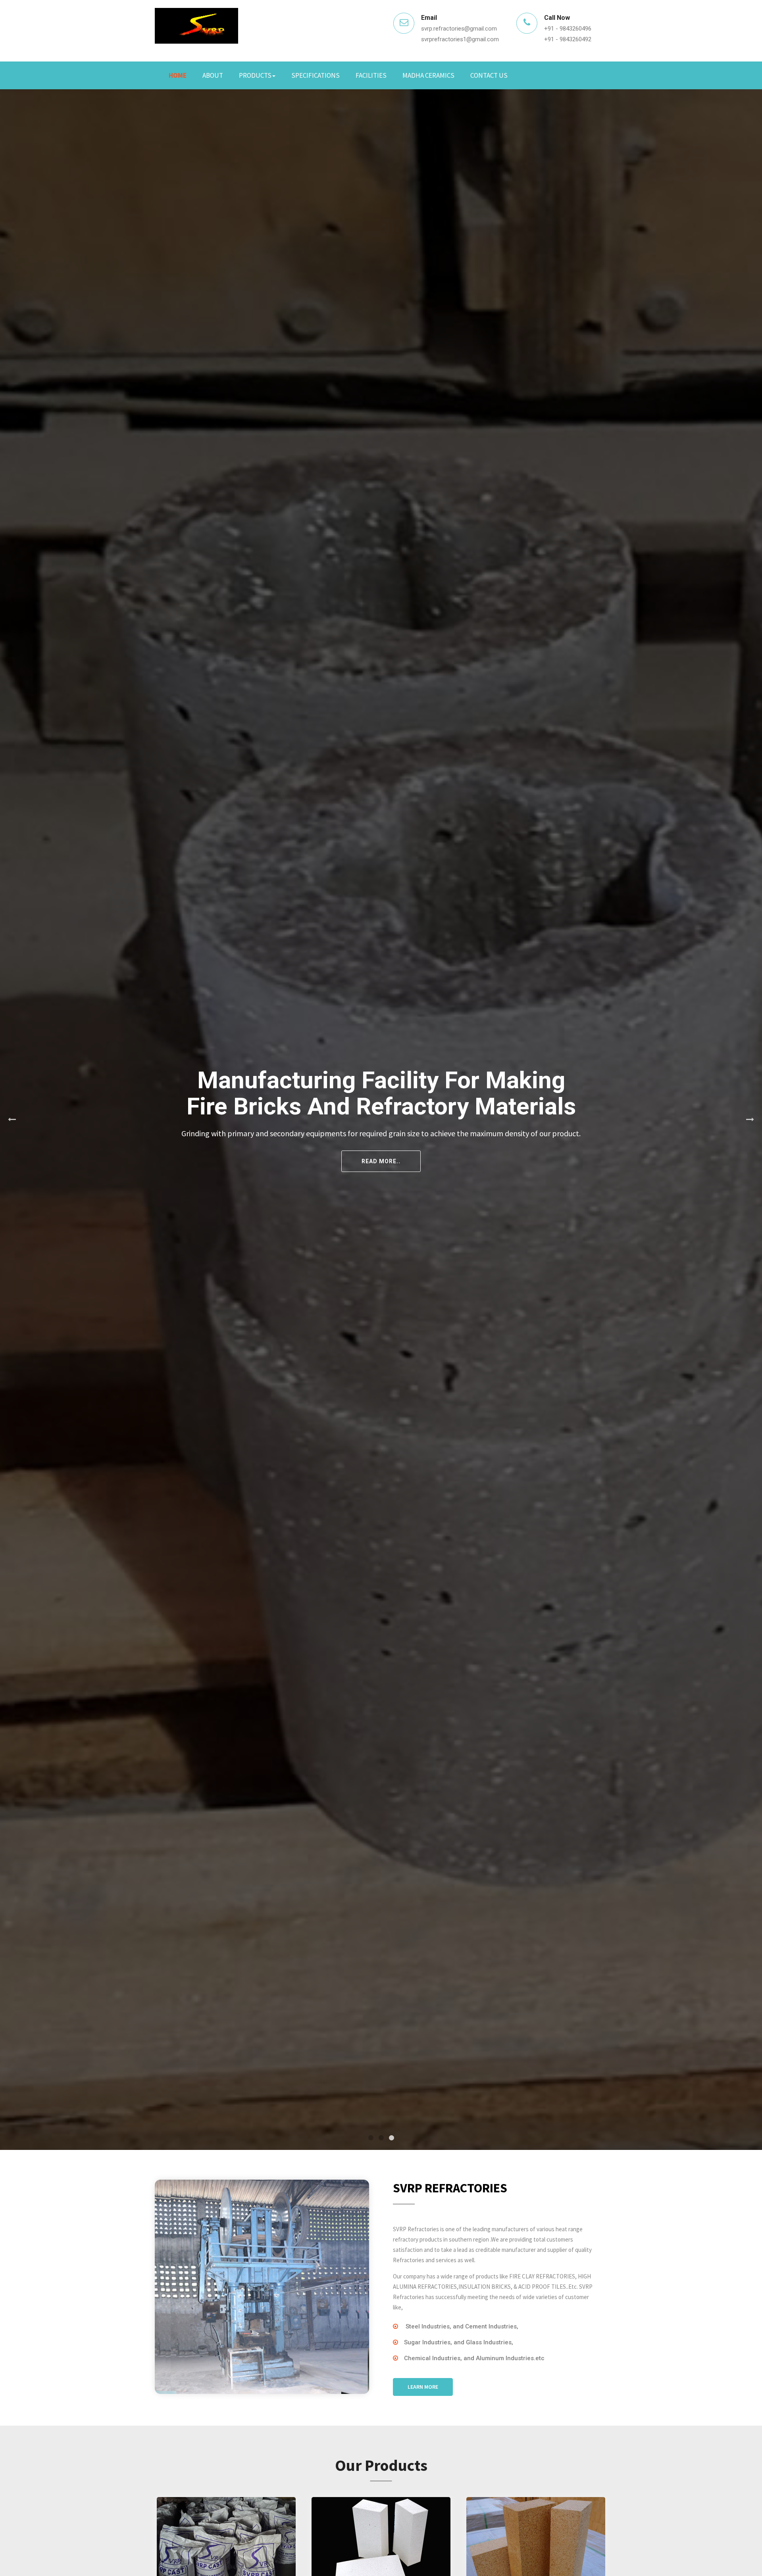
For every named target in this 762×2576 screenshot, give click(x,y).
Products (255, 75)
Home (178, 75)
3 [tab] (391, 2138)
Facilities (371, 75)
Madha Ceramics (428, 75)
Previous (12, 1120)
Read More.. (573, 1155)
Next (750, 1120)
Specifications (316, 75)
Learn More (423, 2387)
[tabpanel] (381, 1120)
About (213, 75)
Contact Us (489, 75)
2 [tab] (381, 2138)
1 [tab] (371, 2138)
